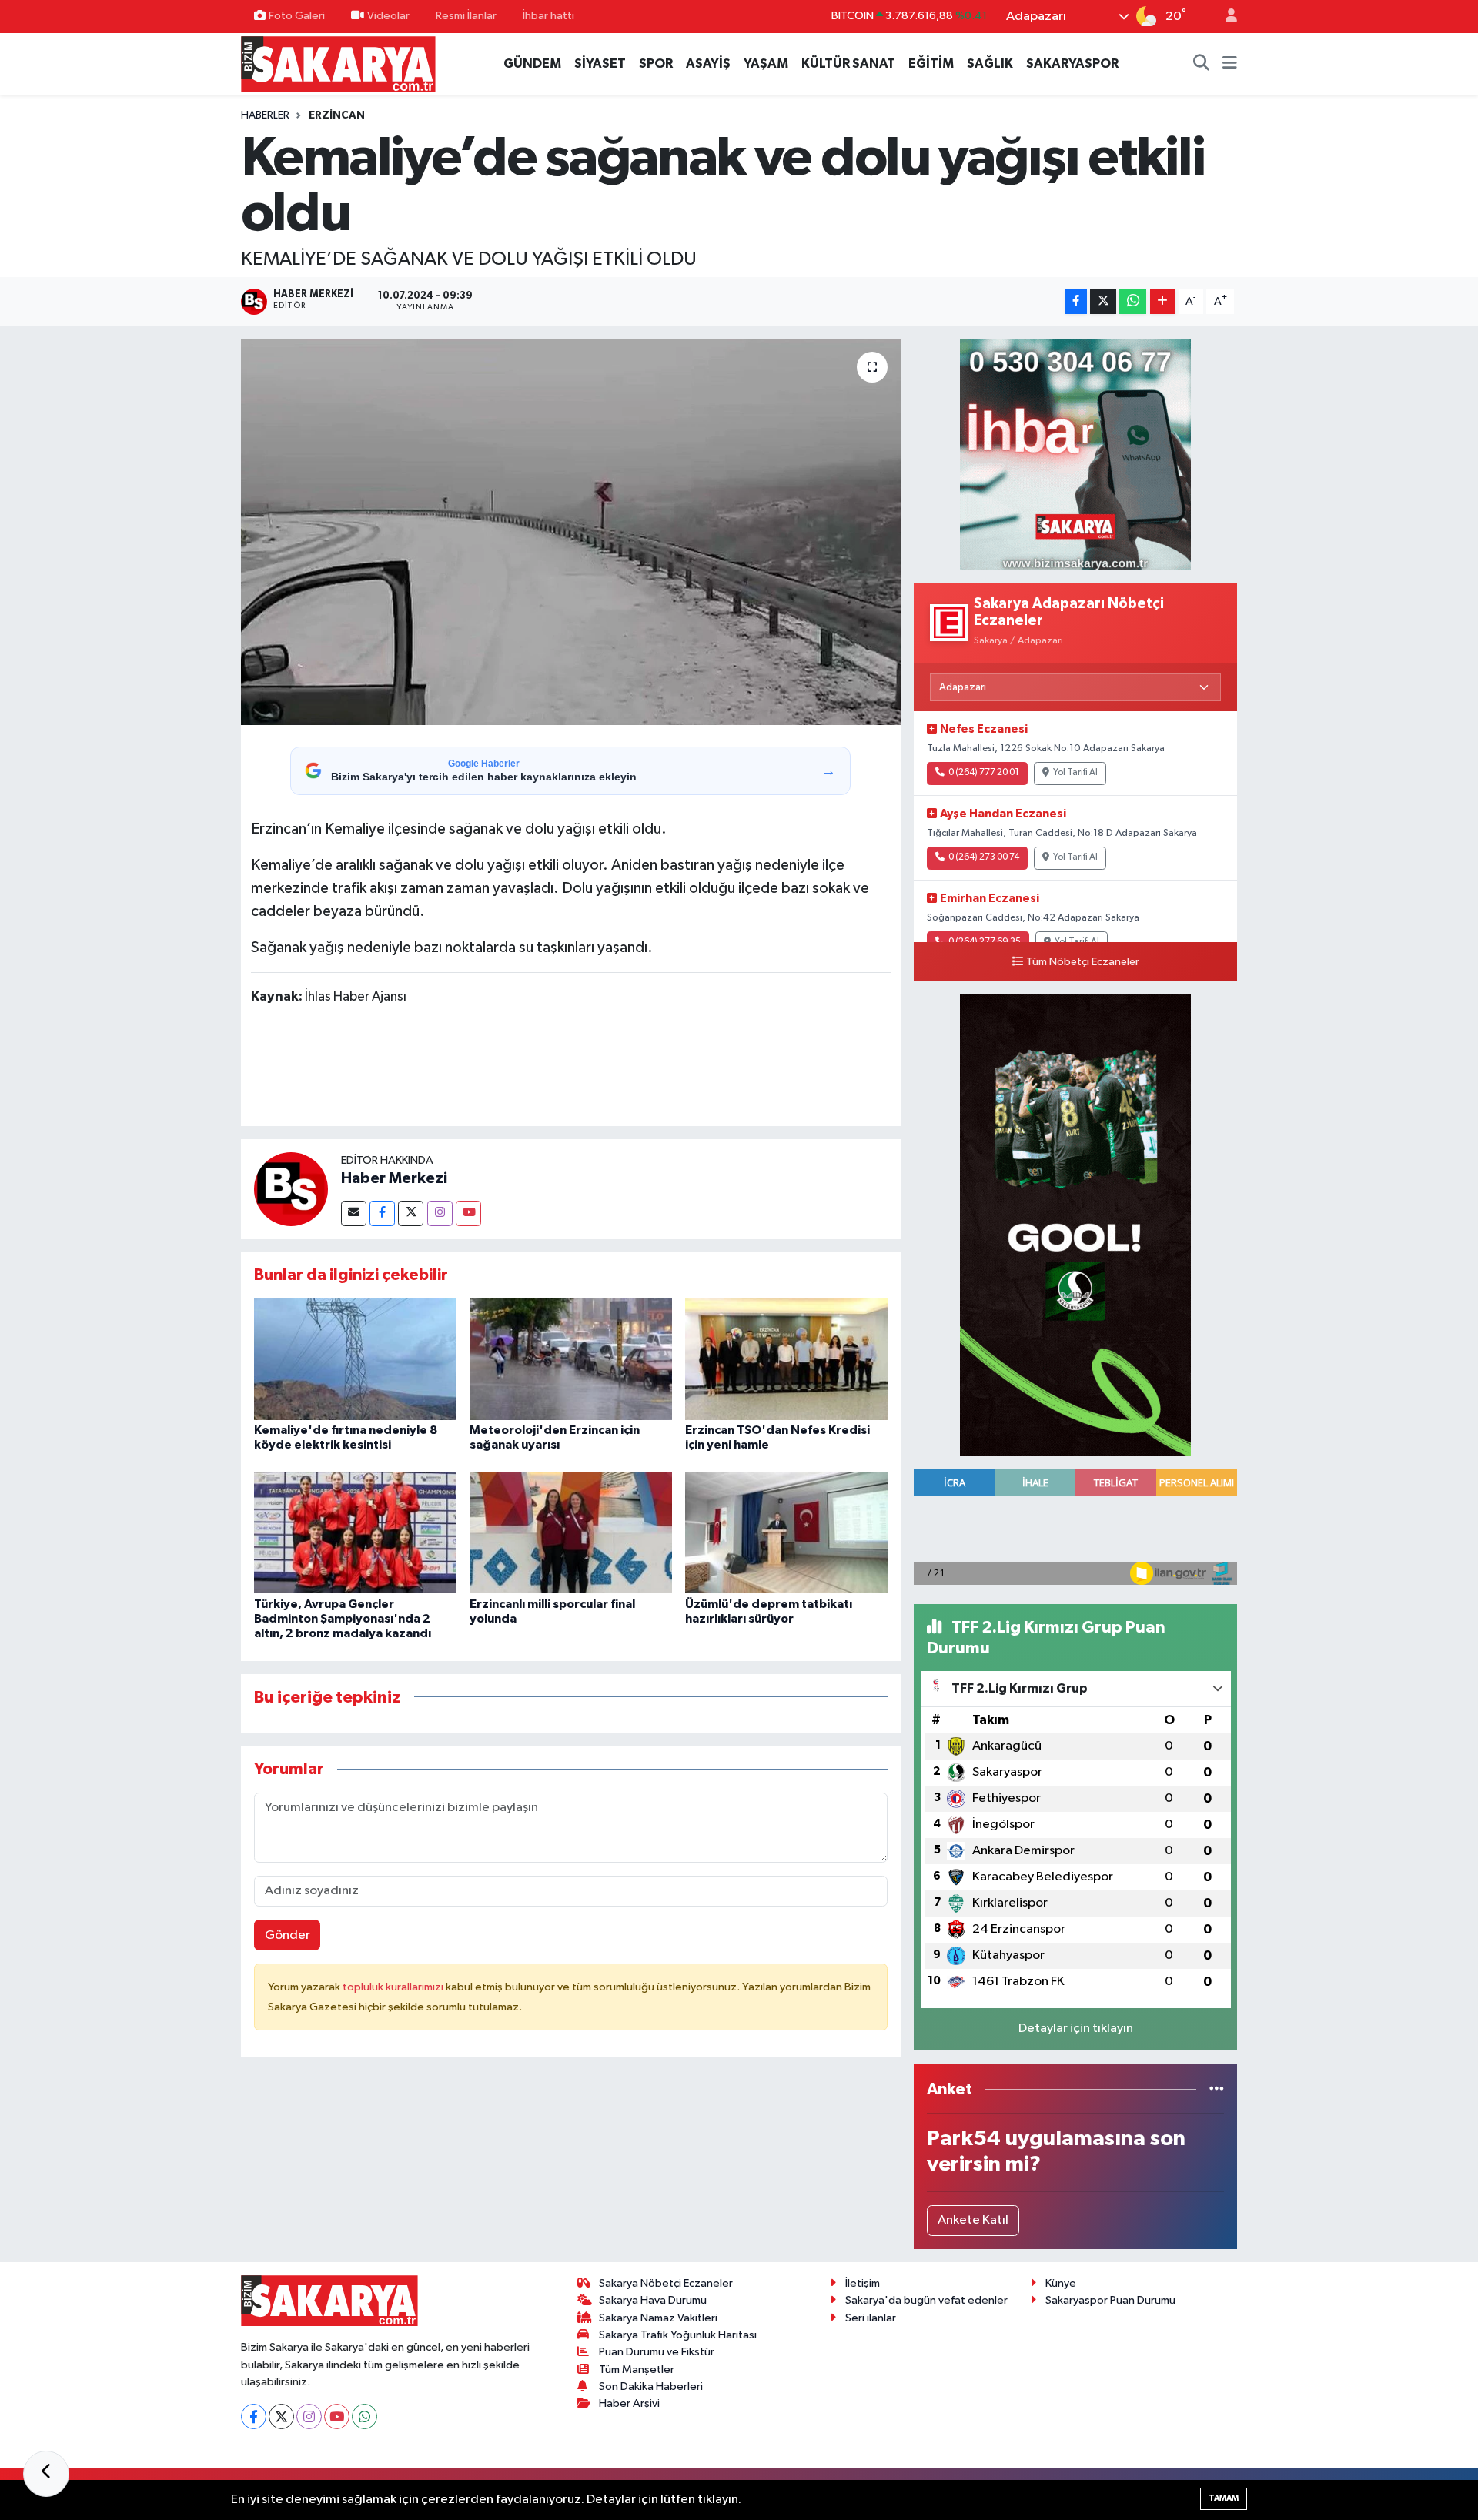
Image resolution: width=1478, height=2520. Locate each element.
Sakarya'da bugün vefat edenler (926, 2300)
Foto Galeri (297, 16)
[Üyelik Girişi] (1225, 17)
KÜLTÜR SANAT (848, 64)
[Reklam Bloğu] (1075, 454)
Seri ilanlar (871, 2318)
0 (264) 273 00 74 (984, 857)
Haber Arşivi (629, 2403)
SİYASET (600, 64)
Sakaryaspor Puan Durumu (1110, 2300)
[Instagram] (440, 1213)
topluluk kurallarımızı (394, 1987)
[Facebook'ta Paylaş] (1076, 301)
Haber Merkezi (394, 1178)
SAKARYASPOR (1072, 64)
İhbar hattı (548, 16)
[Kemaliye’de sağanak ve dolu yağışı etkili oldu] (571, 532)
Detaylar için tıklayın (1076, 2029)
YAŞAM (766, 64)
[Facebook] (382, 1213)
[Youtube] (468, 1213)
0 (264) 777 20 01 (984, 773)
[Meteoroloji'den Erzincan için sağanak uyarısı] (571, 1359)
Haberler (265, 115)
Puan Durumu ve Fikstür (657, 2352)
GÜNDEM (532, 64)
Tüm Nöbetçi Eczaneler (1083, 962)
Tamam (1224, 2498)
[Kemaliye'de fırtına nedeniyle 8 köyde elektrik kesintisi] (355, 1359)
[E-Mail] (354, 1213)
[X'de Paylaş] (1103, 301)
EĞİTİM (931, 64)
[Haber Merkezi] (291, 1189)
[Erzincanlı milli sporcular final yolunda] (571, 1533)
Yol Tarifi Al (1075, 773)
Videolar (388, 16)
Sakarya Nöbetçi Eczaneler (666, 2283)
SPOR (656, 64)
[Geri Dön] (46, 2474)
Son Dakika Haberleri (651, 2386)
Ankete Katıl (973, 2220)
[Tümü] (1217, 2089)
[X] (281, 2416)
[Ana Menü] (1230, 64)
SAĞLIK (990, 64)
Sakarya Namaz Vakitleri (658, 2318)
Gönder (288, 1935)
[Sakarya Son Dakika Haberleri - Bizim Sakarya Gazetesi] (338, 64)
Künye (1061, 2283)
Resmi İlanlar (466, 16)
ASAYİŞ (708, 64)
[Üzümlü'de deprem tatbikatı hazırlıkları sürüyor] (786, 1533)
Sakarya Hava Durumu (653, 2300)
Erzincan (337, 115)
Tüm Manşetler (637, 2370)
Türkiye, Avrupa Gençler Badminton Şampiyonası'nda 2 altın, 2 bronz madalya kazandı (343, 1619)
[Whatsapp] (364, 2416)
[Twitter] (411, 1213)
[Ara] (1202, 64)
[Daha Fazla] (1163, 301)
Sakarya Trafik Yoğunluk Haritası (678, 2335)
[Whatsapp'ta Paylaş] (1133, 301)
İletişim (863, 2283)
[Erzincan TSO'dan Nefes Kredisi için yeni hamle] (786, 1359)
